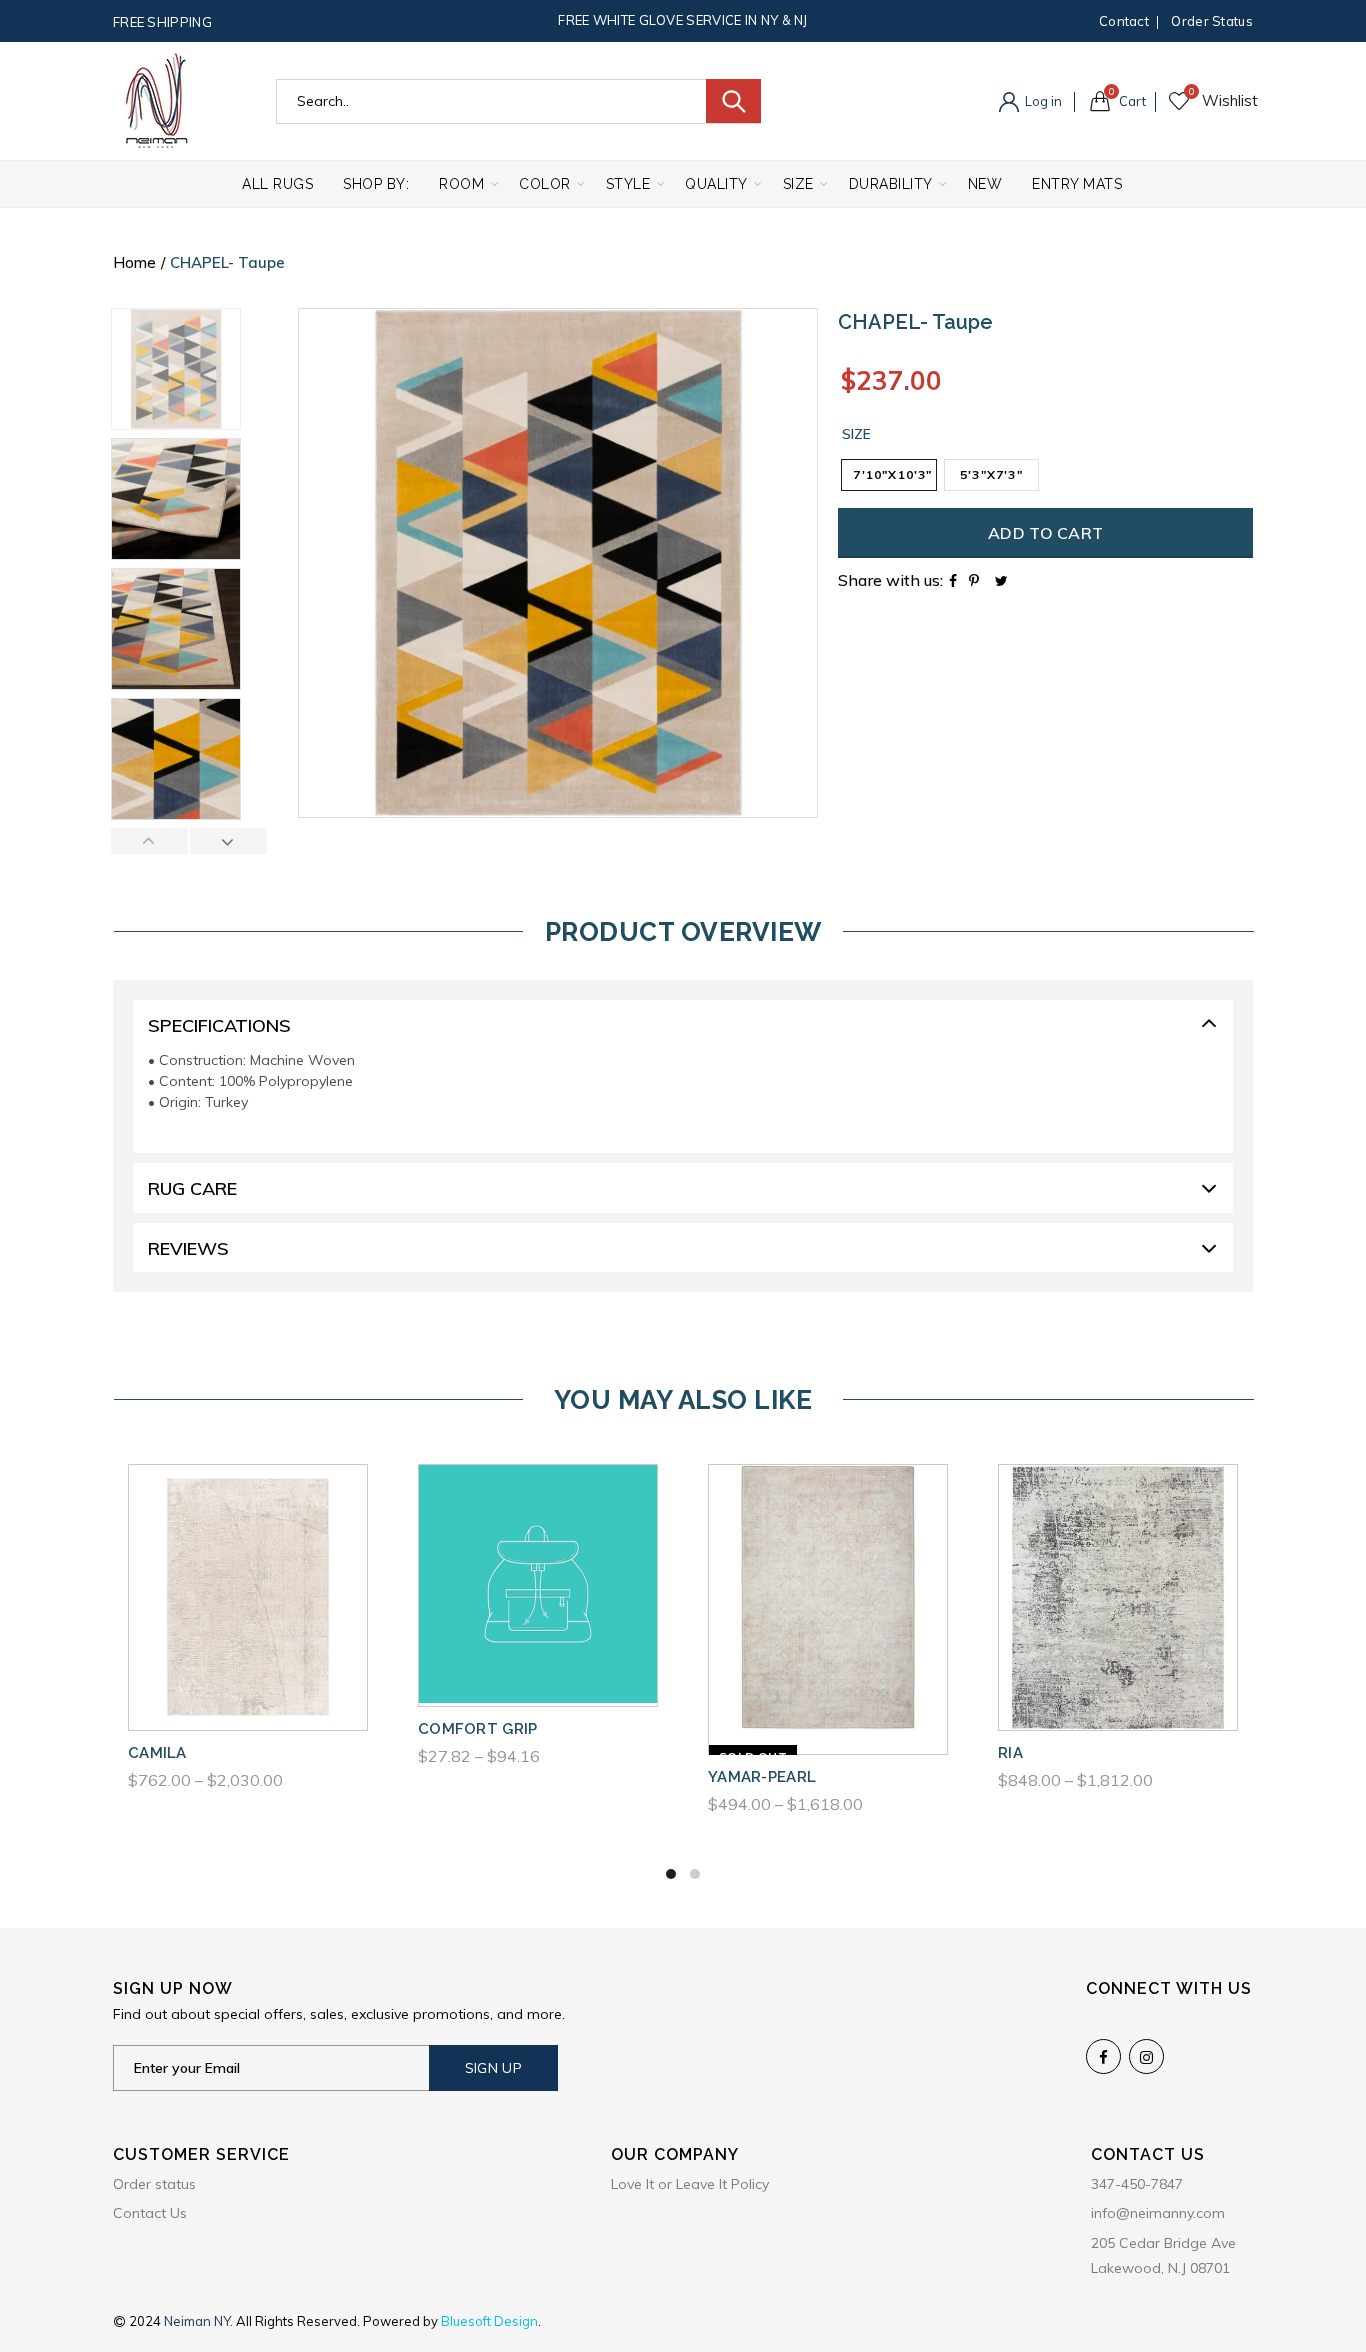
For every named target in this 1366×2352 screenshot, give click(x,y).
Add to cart (1045, 533)
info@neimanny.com (1158, 2213)
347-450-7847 (1137, 2184)
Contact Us (150, 2213)
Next (228, 841)
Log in (1042, 101)
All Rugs (277, 184)
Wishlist (1191, 92)
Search (733, 101)
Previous (150, 841)
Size (798, 184)
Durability (891, 184)
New (985, 184)
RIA (1010, 1753)
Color (545, 184)
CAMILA (157, 1753)
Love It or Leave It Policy (690, 2184)
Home (134, 262)
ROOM (461, 184)
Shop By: (376, 184)
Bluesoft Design (489, 2321)
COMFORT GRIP (478, 1729)
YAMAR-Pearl (762, 1777)
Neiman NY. (200, 2321)
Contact (1124, 21)
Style (628, 184)
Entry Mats (1077, 184)
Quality (716, 184)
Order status (1212, 21)
